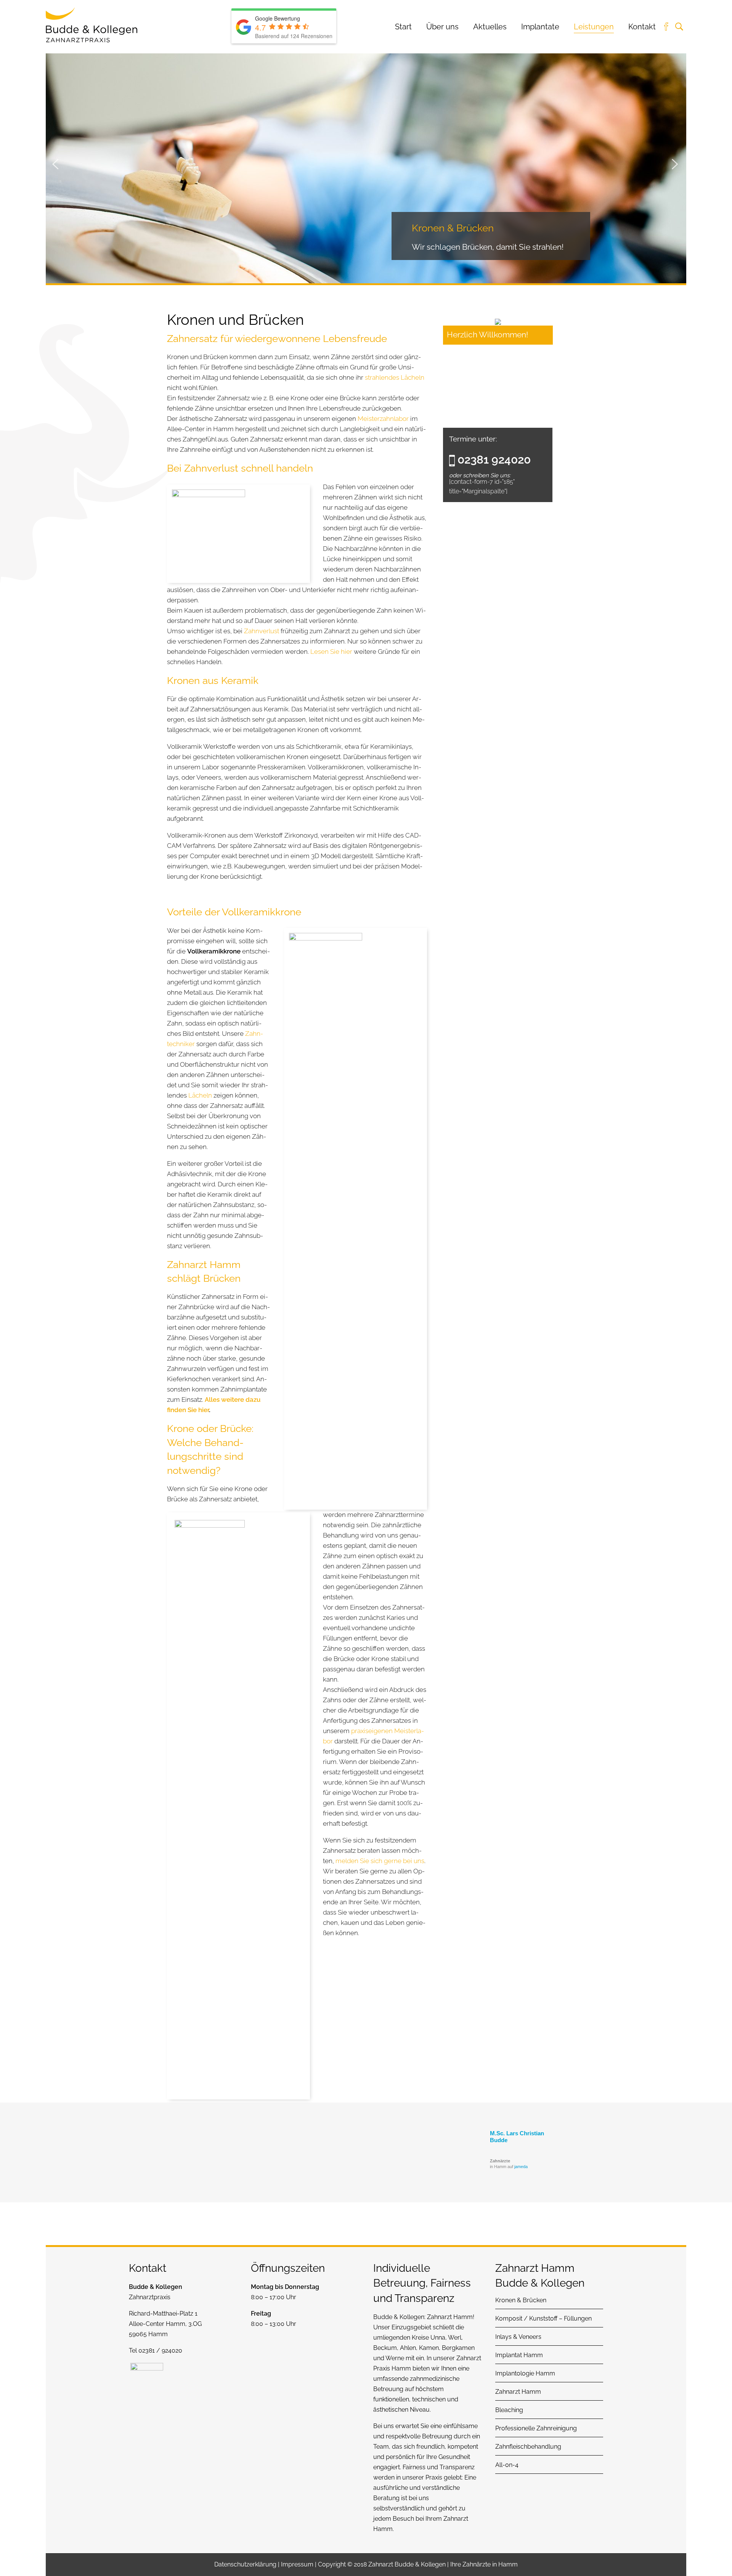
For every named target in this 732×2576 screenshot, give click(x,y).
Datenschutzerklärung (245, 2564)
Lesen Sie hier (331, 652)
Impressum (297, 2564)
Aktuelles (490, 27)
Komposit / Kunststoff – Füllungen (543, 2318)
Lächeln (200, 1095)
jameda (521, 2167)
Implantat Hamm (519, 2355)
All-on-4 (507, 2465)
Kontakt (642, 27)
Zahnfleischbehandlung (528, 2447)
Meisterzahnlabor (383, 419)
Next (675, 163)
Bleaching (509, 2410)
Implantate (540, 27)
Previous (55, 163)
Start (403, 27)
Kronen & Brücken (521, 2300)
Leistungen (594, 27)
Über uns (442, 27)
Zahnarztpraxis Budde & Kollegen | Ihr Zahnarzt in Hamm (91, 25)
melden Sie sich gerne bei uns (380, 1861)
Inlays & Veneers (518, 2337)
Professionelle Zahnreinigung (536, 2428)
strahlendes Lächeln (395, 377)
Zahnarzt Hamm (450, 2317)
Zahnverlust (262, 631)
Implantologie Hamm (525, 2373)
